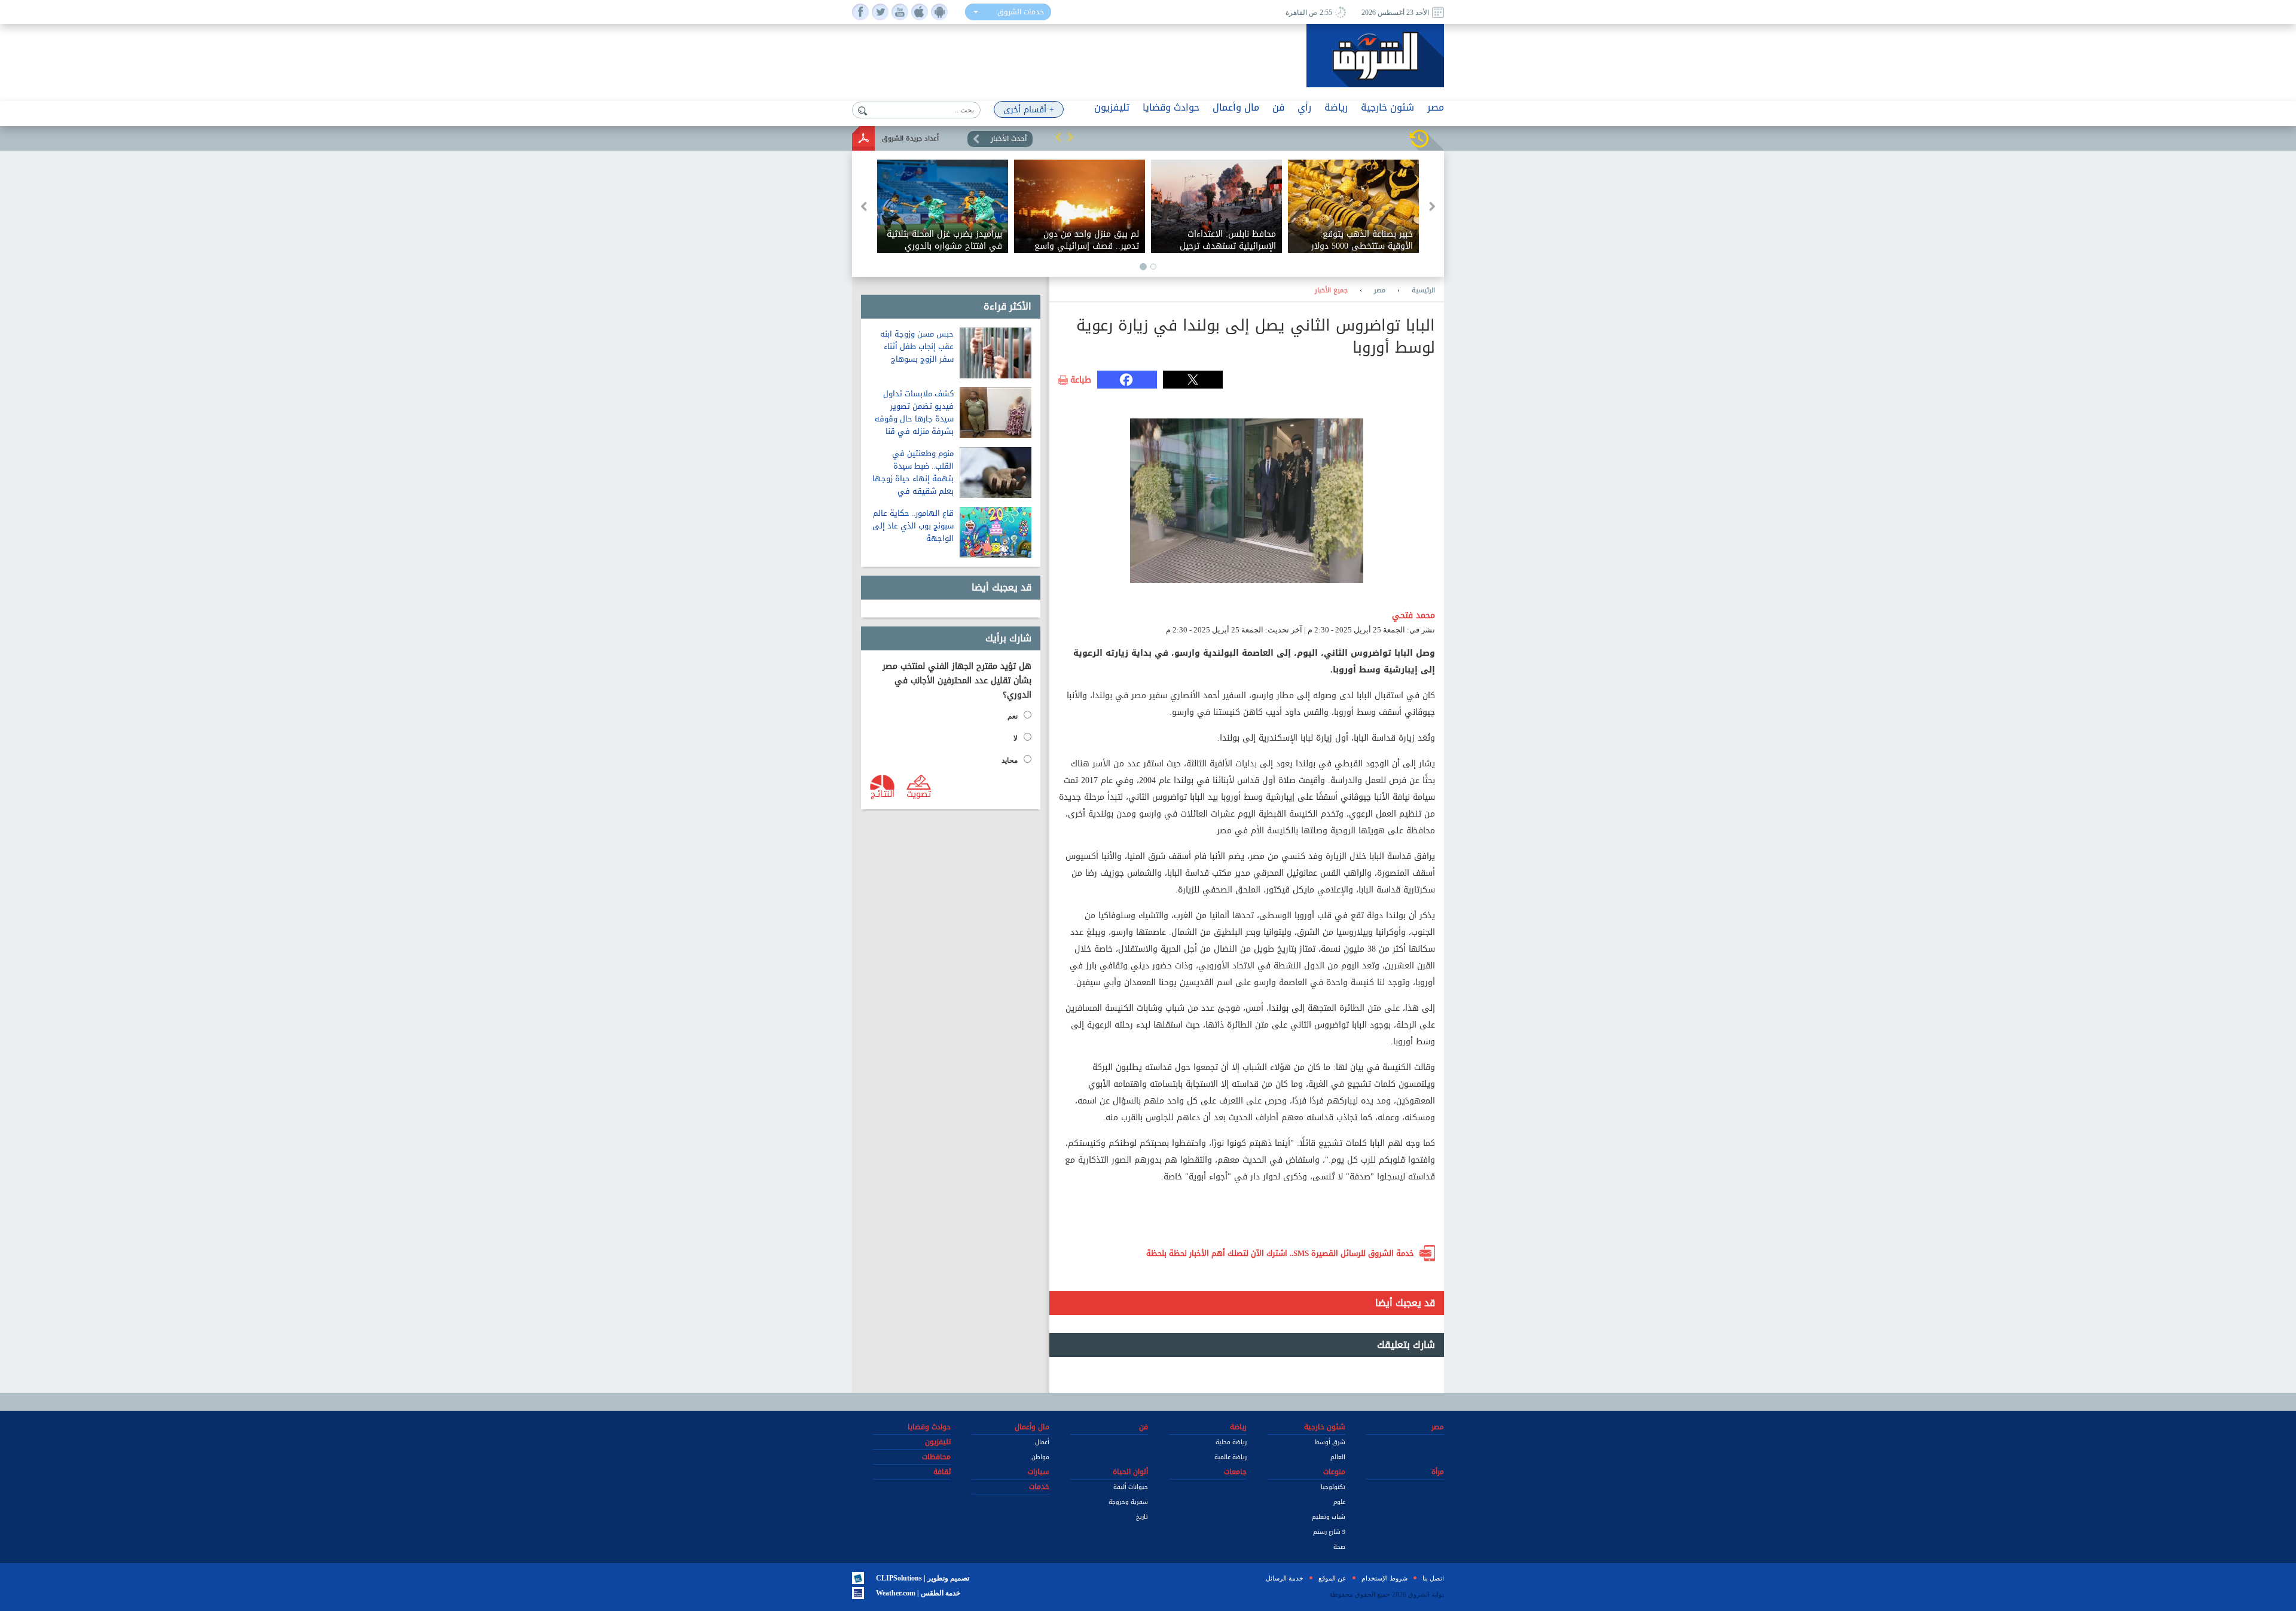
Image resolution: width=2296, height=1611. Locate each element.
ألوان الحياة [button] (1130, 1472)
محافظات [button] (936, 1457)
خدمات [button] (1039, 1487)
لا (1016, 738)
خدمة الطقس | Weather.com (918, 1593)
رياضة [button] (1336, 107)
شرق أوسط (1330, 1442)
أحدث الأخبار (1009, 139)
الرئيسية (1423, 291)
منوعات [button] (1334, 1472)
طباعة (1081, 380)
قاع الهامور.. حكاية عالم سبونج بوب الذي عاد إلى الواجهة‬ (913, 526)
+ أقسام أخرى (1029, 110)
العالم (1338, 1457)
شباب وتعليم (1329, 1517)
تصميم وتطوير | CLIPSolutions (923, 1578)
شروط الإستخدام (1384, 1578)
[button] (1058, 137)
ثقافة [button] (942, 1472)
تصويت (919, 793)
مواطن (1040, 1457)
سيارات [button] (1039, 1472)
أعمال (1042, 1442)
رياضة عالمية (1231, 1457)
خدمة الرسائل (1285, 1578)
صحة (1339, 1547)
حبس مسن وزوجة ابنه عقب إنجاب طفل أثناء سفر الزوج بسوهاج (917, 346)
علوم (1339, 1502)
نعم (1013, 716)
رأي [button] (1304, 107)
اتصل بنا (1433, 1578)
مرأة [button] (1438, 1472)
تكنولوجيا (1333, 1487)
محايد (1010, 760)
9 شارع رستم (1329, 1532)
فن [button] (1278, 107)
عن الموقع (1332, 1578)
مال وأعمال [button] (1236, 107)
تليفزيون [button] (1112, 107)
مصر (1380, 291)
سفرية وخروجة (1128, 1502)
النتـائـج (883, 793)
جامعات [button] (1235, 1472)
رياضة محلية (1231, 1442)
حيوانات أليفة (1131, 1487)
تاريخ (1142, 1517)
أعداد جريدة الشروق (910, 138)
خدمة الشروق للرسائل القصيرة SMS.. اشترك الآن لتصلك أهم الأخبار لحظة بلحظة (1280, 1253)
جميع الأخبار (1331, 291)
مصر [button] (1436, 107)
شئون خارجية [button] (1387, 107)
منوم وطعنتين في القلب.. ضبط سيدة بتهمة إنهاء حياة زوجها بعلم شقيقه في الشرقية (913, 479)
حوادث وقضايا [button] (1171, 107)
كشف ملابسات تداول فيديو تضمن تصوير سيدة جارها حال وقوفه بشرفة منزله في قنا (914, 412)
